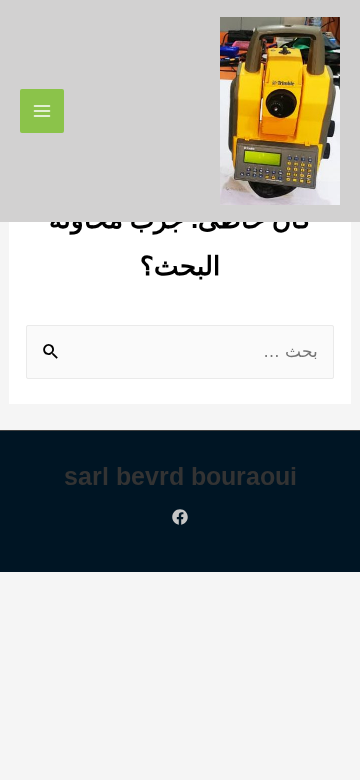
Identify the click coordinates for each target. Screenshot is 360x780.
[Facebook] (180, 517)
